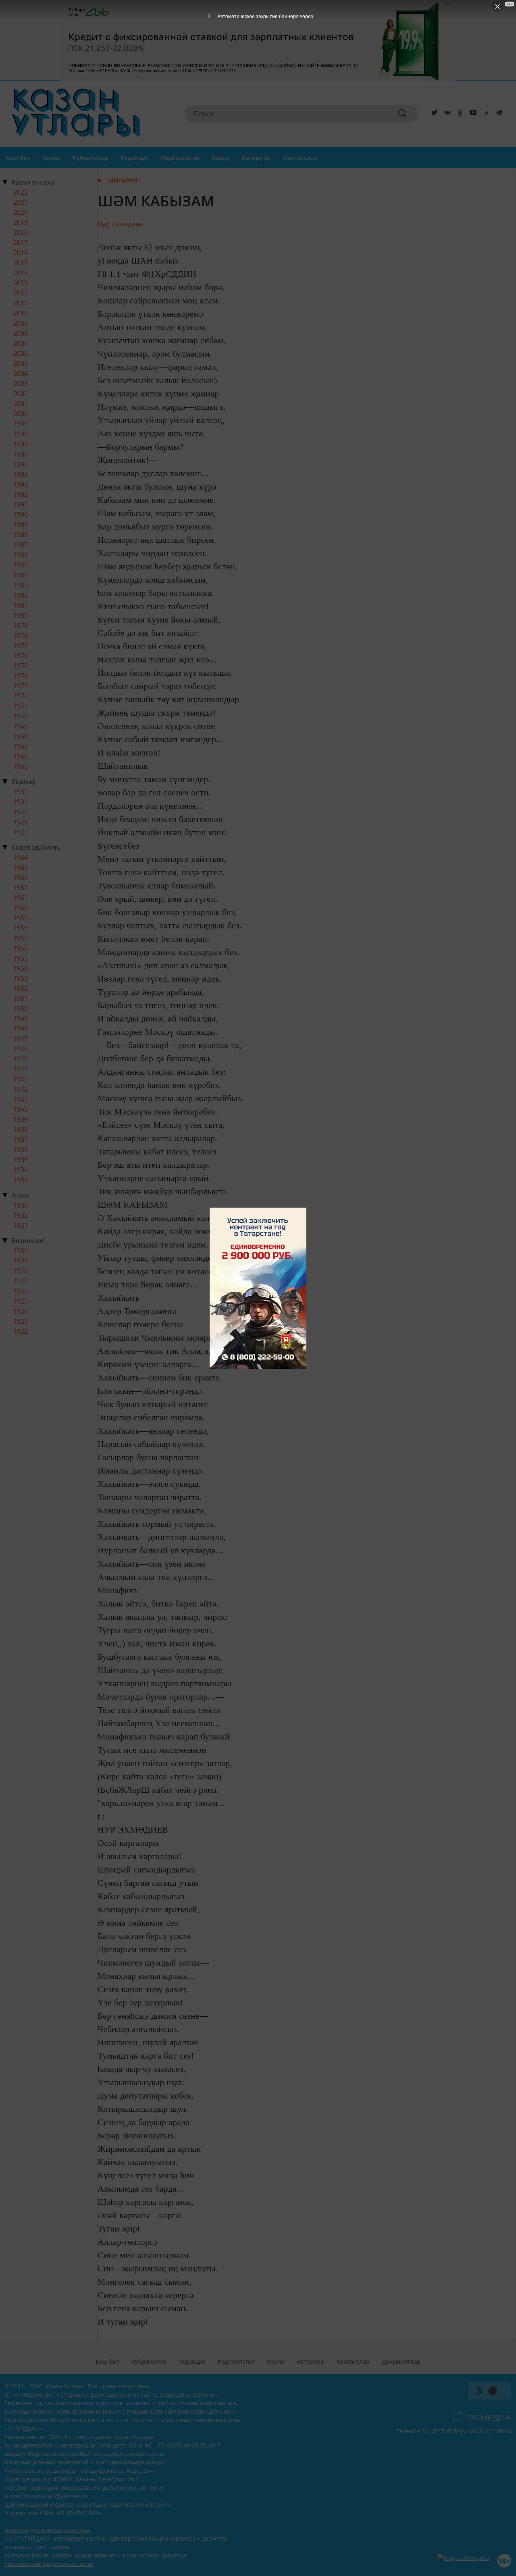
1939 (21, 1119)
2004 (21, 374)
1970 (21, 716)
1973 (21, 686)
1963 (21, 878)
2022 (21, 192)
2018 (21, 232)
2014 (21, 273)
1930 (21, 1205)
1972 (21, 696)
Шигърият (124, 180)
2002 (21, 394)
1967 (21, 746)
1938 (21, 1129)
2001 (21, 404)
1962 (21, 888)
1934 (21, 1170)
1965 (21, 766)
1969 (21, 726)
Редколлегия (180, 158)
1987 (21, 545)
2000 (21, 414)
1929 (21, 812)
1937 (21, 1140)
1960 (21, 908)
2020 (21, 212)
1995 (21, 464)
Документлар (401, 2361)
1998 (21, 434)
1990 (21, 515)
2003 (21, 384)
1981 (21, 605)
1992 (21, 494)
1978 (21, 635)
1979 (21, 625)
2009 (21, 323)
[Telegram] (497, 114)
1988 (21, 535)
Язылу (221, 158)
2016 (21, 253)
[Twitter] (433, 114)
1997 (21, 444)
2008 (21, 333)
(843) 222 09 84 (491, 2431)
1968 (21, 736)
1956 (21, 948)
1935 (21, 1160)
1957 (21, 938)
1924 (21, 1311)
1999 (21, 424)
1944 (21, 1069)
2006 (21, 353)
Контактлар (300, 158)
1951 (21, 998)
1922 (21, 1331)
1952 (21, 988)
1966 (21, 756)
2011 (21, 303)
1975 (21, 666)
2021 (21, 202)
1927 (21, 832)
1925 (21, 1301)
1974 (21, 676)
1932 (21, 792)
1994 (21, 474)
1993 (21, 484)
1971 (21, 706)
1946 (21, 1049)
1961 (21, 898)
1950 (21, 1009)
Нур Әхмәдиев (120, 224)
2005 (21, 363)
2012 (21, 293)
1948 (21, 1029)
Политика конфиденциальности (49, 2564)
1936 (21, 1150)
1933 (21, 1180)
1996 (21, 454)
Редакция (135, 158)
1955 (21, 958)
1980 (21, 615)
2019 (21, 222)
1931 (21, 802)
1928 (21, 822)
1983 (21, 585)
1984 (21, 575)
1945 (21, 1059)
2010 (21, 313)
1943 (21, 1079)
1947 (21, 1039)
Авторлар (256, 158)
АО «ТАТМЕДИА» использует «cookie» (56, 2538)
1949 (21, 1019)
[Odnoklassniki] (459, 114)
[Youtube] (472, 114)
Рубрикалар (91, 158)
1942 (21, 1089)
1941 (21, 1099)
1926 (21, 1291)
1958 (21, 928)
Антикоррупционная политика (48, 2530)
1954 (21, 968)
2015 (21, 263)
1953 (21, 978)
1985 (21, 565)
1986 (21, 555)
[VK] (446, 114)
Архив (52, 158)
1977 (21, 646)
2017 (21, 243)
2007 (21, 343)
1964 (21, 857)
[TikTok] (485, 114)
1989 (21, 525)
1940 (21, 1109)
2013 (21, 283)
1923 (21, 1321)
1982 (21, 595)
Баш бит (18, 158)
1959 (21, 918)
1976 (21, 656)
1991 (21, 504)
